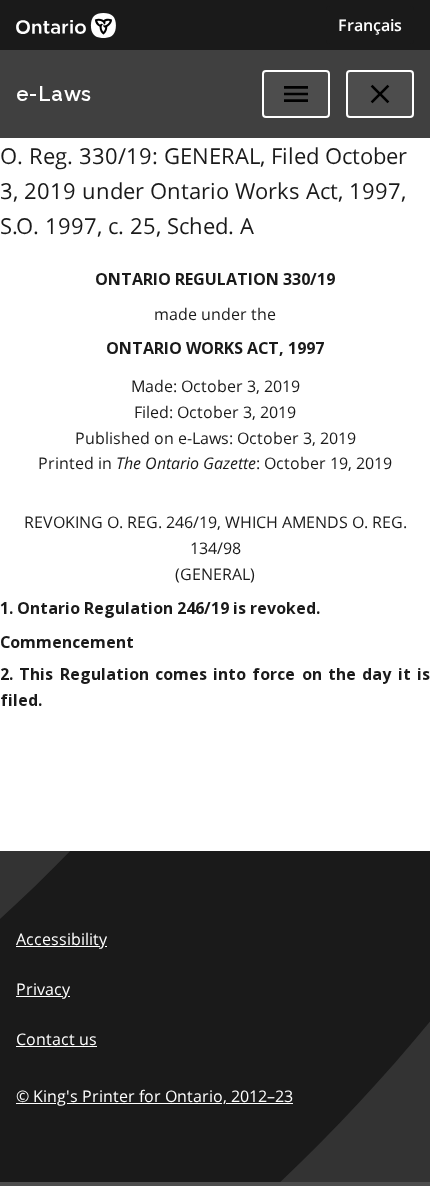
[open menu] (296, 94)
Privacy (43, 989)
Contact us (56, 1039)
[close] (380, 94)
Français (370, 25)
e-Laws (54, 94)
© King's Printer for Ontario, (154, 1096)
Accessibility (61, 939)
